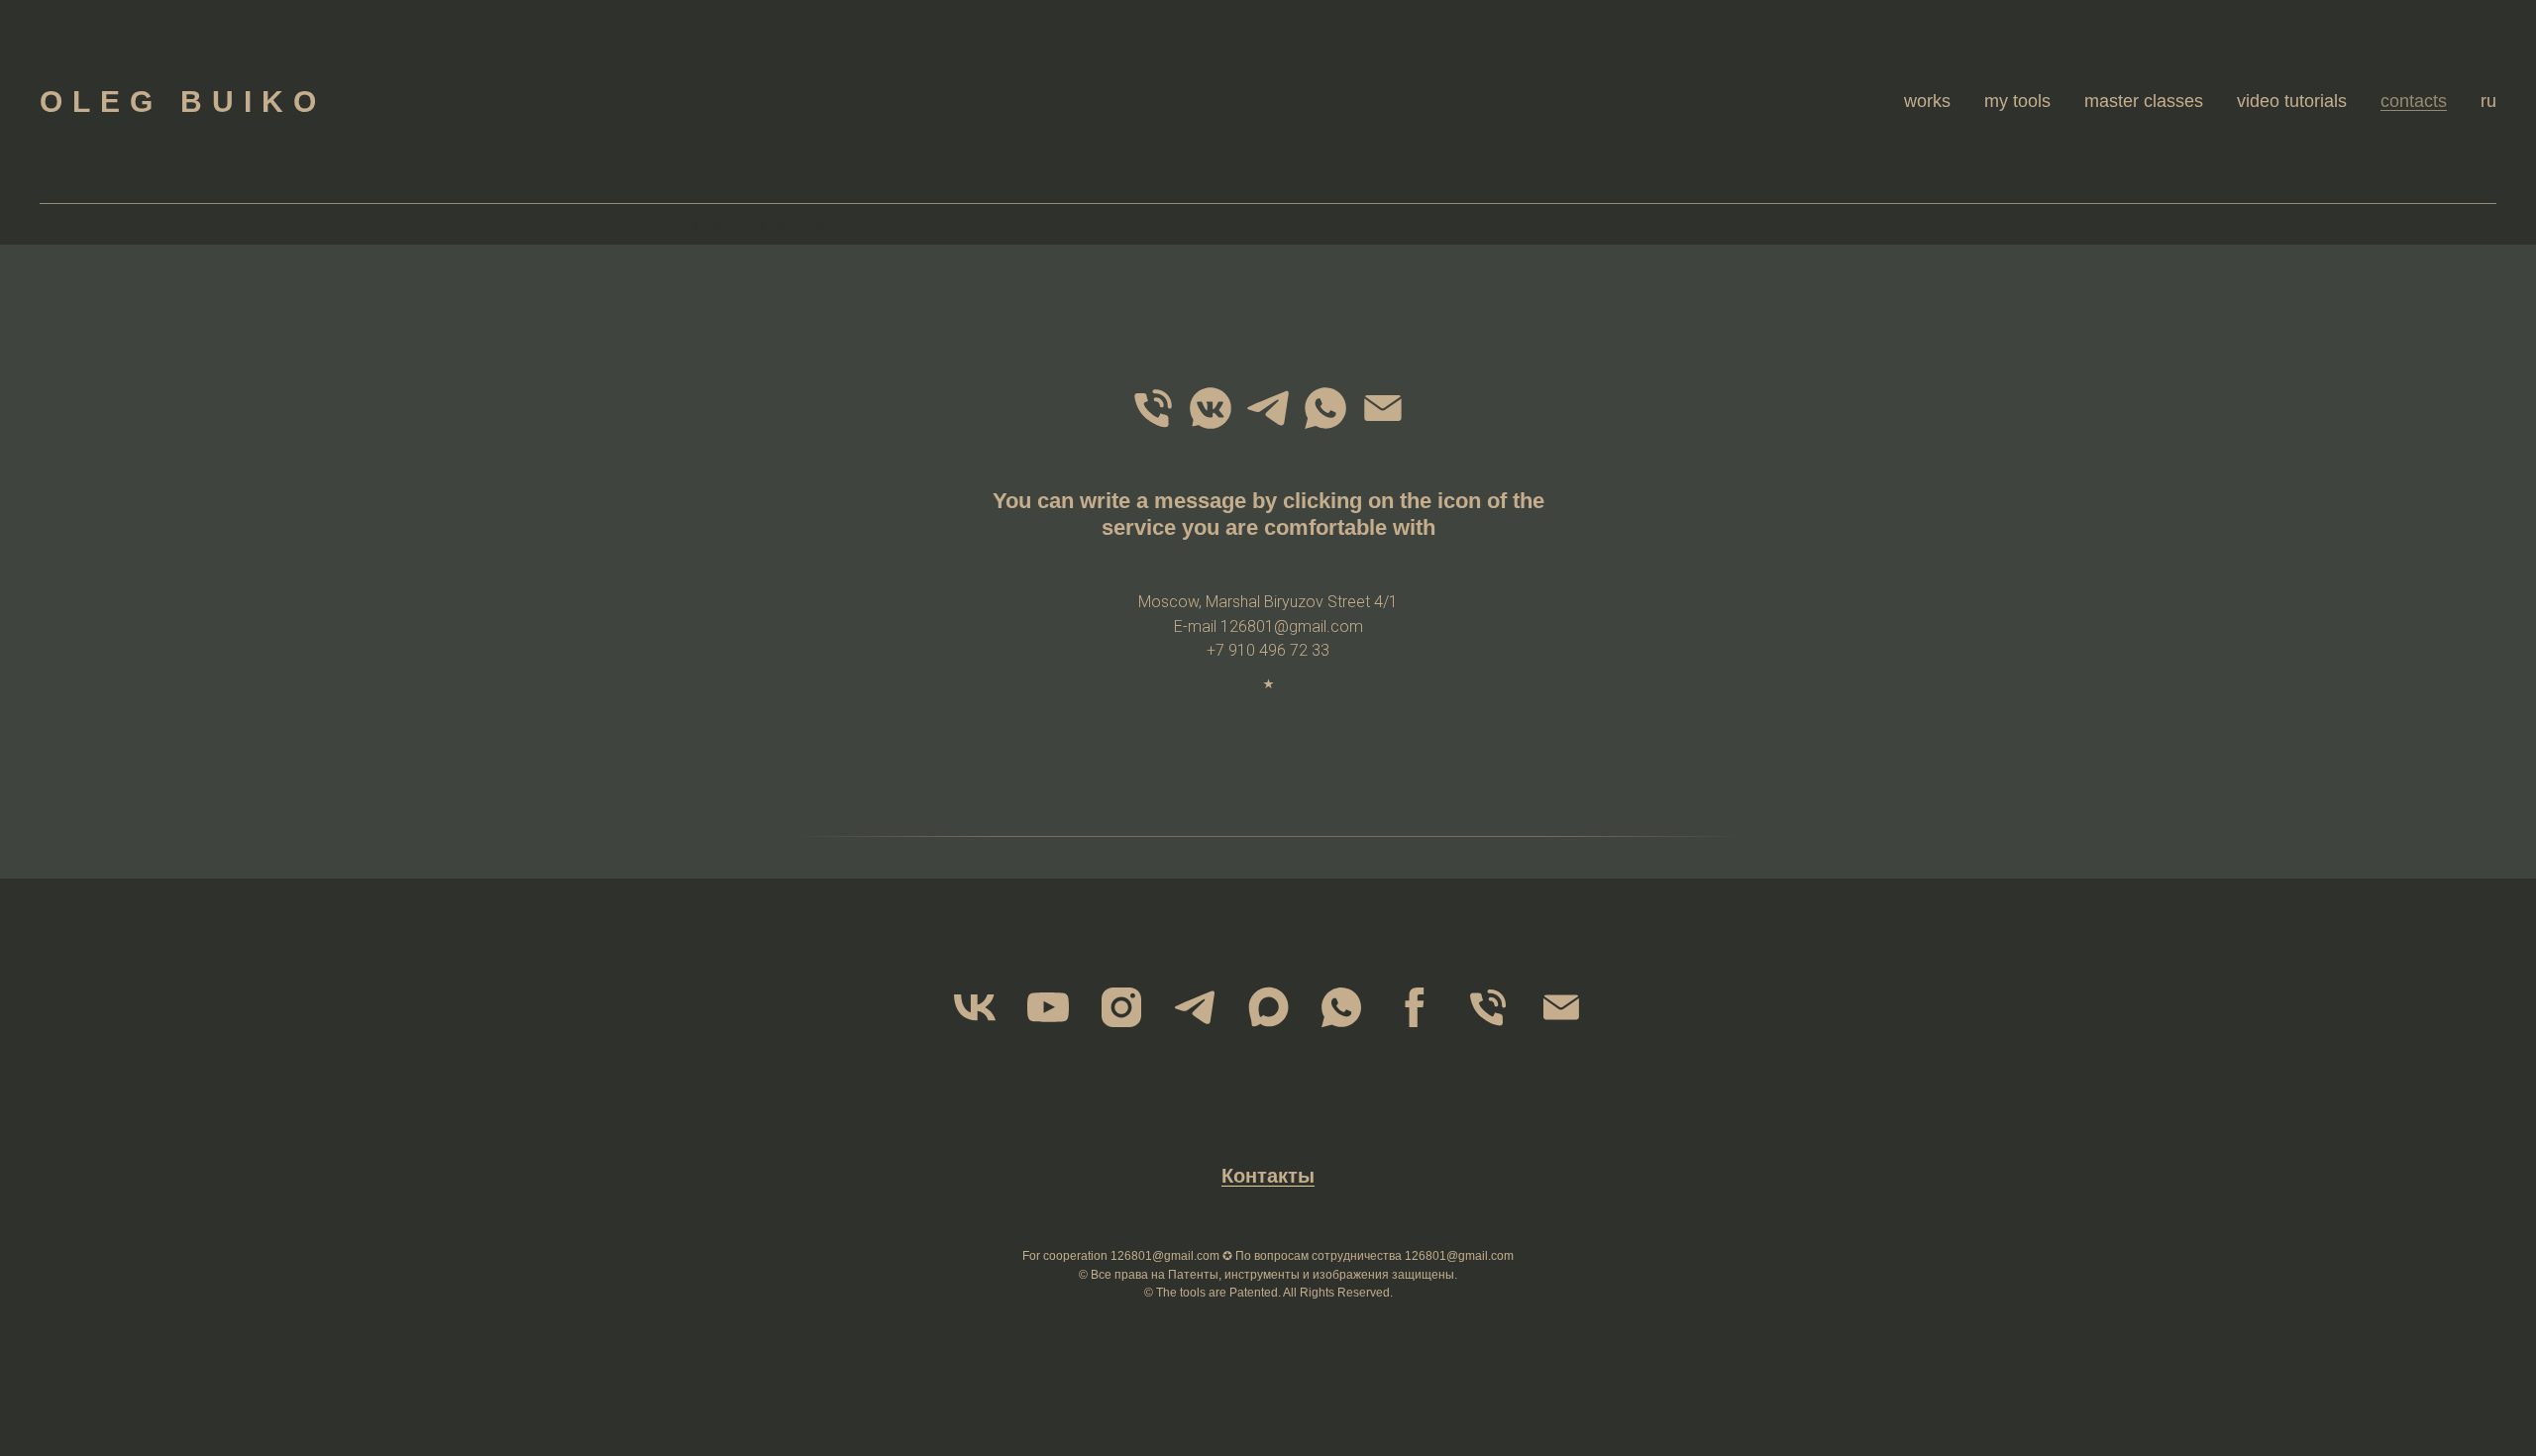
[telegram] (1268, 408)
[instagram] (1121, 1007)
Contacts (2414, 101)
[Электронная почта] (1383, 408)
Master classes (2144, 101)
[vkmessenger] (1211, 408)
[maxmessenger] (1268, 1007)
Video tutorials (2292, 101)
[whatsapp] (1325, 408)
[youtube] (1048, 1007)
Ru (2488, 101)
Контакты (1268, 1176)
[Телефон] (1153, 408)
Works (1927, 101)
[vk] (975, 1007)
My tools (2017, 101)
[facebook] (1415, 1007)
